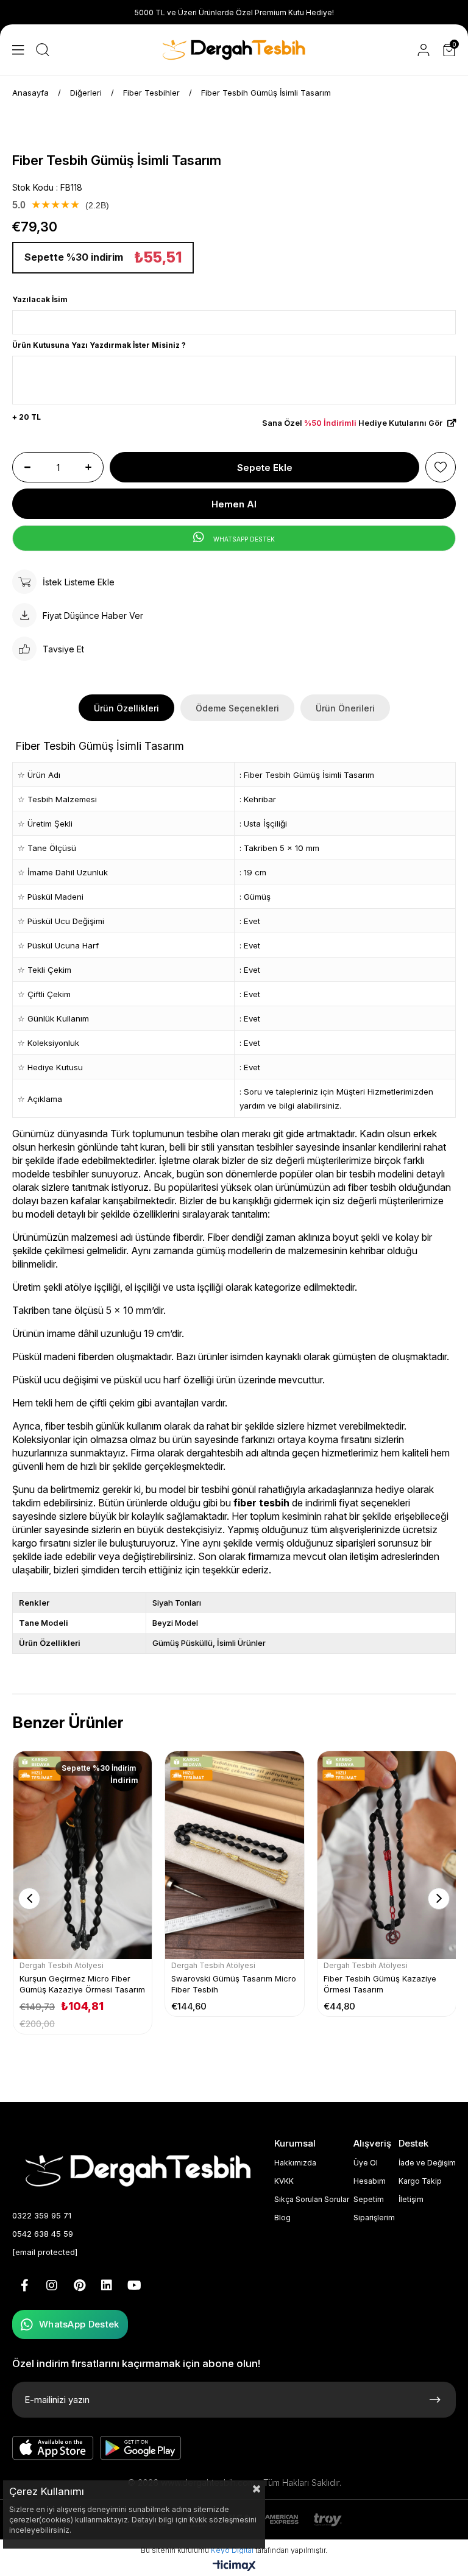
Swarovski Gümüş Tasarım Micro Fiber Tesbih (234, 1984)
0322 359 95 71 (42, 2215)
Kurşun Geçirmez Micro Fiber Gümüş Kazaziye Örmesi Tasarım (82, 1984)
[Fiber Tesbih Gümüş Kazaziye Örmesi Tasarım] (387, 1855)
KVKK (284, 2181)
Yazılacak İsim (40, 299)
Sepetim (369, 2199)
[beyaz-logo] (141, 2169)
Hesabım (370, 2181)
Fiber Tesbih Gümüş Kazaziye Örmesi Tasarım (380, 1984)
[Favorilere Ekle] (441, 467)
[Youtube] (134, 2285)
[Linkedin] (107, 2285)
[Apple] (53, 2448)
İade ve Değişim (427, 2163)
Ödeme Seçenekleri (237, 708)
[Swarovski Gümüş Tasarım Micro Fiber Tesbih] (234, 1855)
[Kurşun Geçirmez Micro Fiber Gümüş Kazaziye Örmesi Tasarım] (83, 1855)
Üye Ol (366, 2163)
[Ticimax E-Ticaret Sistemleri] (234, 2567)
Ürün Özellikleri (126, 708)
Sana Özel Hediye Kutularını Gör (353, 423)
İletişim (411, 2199)
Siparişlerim (374, 2218)
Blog (282, 2218)
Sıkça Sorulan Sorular (312, 2199)
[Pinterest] (79, 2285)
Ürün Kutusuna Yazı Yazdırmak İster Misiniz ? (99, 345)
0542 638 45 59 (43, 2234)
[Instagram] (52, 2285)
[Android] (141, 2448)
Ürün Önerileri (345, 708)
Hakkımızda (295, 2163)
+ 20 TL (27, 417)
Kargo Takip (420, 2181)
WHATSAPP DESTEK (243, 539)
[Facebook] (24, 2285)
